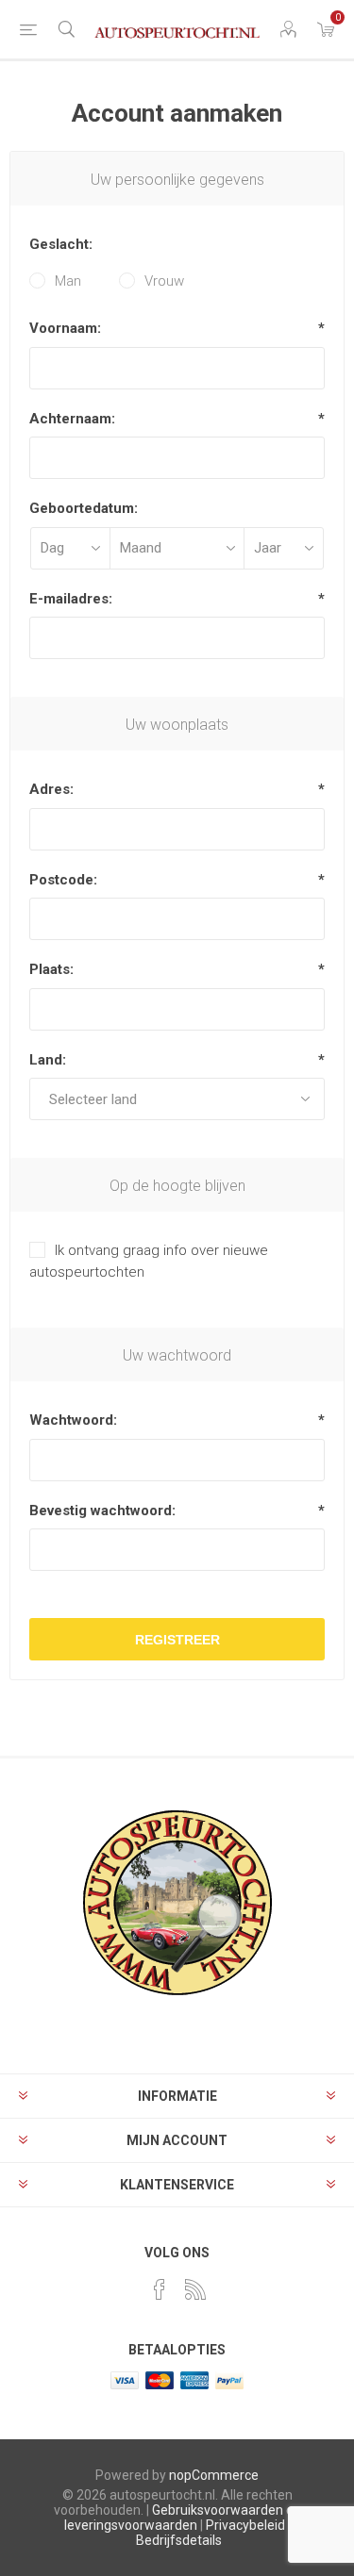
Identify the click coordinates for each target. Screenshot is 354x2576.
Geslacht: (61, 244)
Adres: (51, 789)
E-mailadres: (71, 599)
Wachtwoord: (73, 1420)
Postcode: (63, 880)
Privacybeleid (245, 2525)
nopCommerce (214, 2475)
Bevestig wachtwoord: (102, 1511)
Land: (48, 1060)
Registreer (177, 1640)
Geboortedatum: (84, 508)
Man (68, 281)
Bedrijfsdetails (179, 2540)
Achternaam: (72, 419)
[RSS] (195, 2289)
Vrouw (164, 281)
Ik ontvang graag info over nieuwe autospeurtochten (149, 1261)
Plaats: (51, 969)
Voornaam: (65, 328)
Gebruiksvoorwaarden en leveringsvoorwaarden (183, 2518)
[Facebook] (160, 2289)
